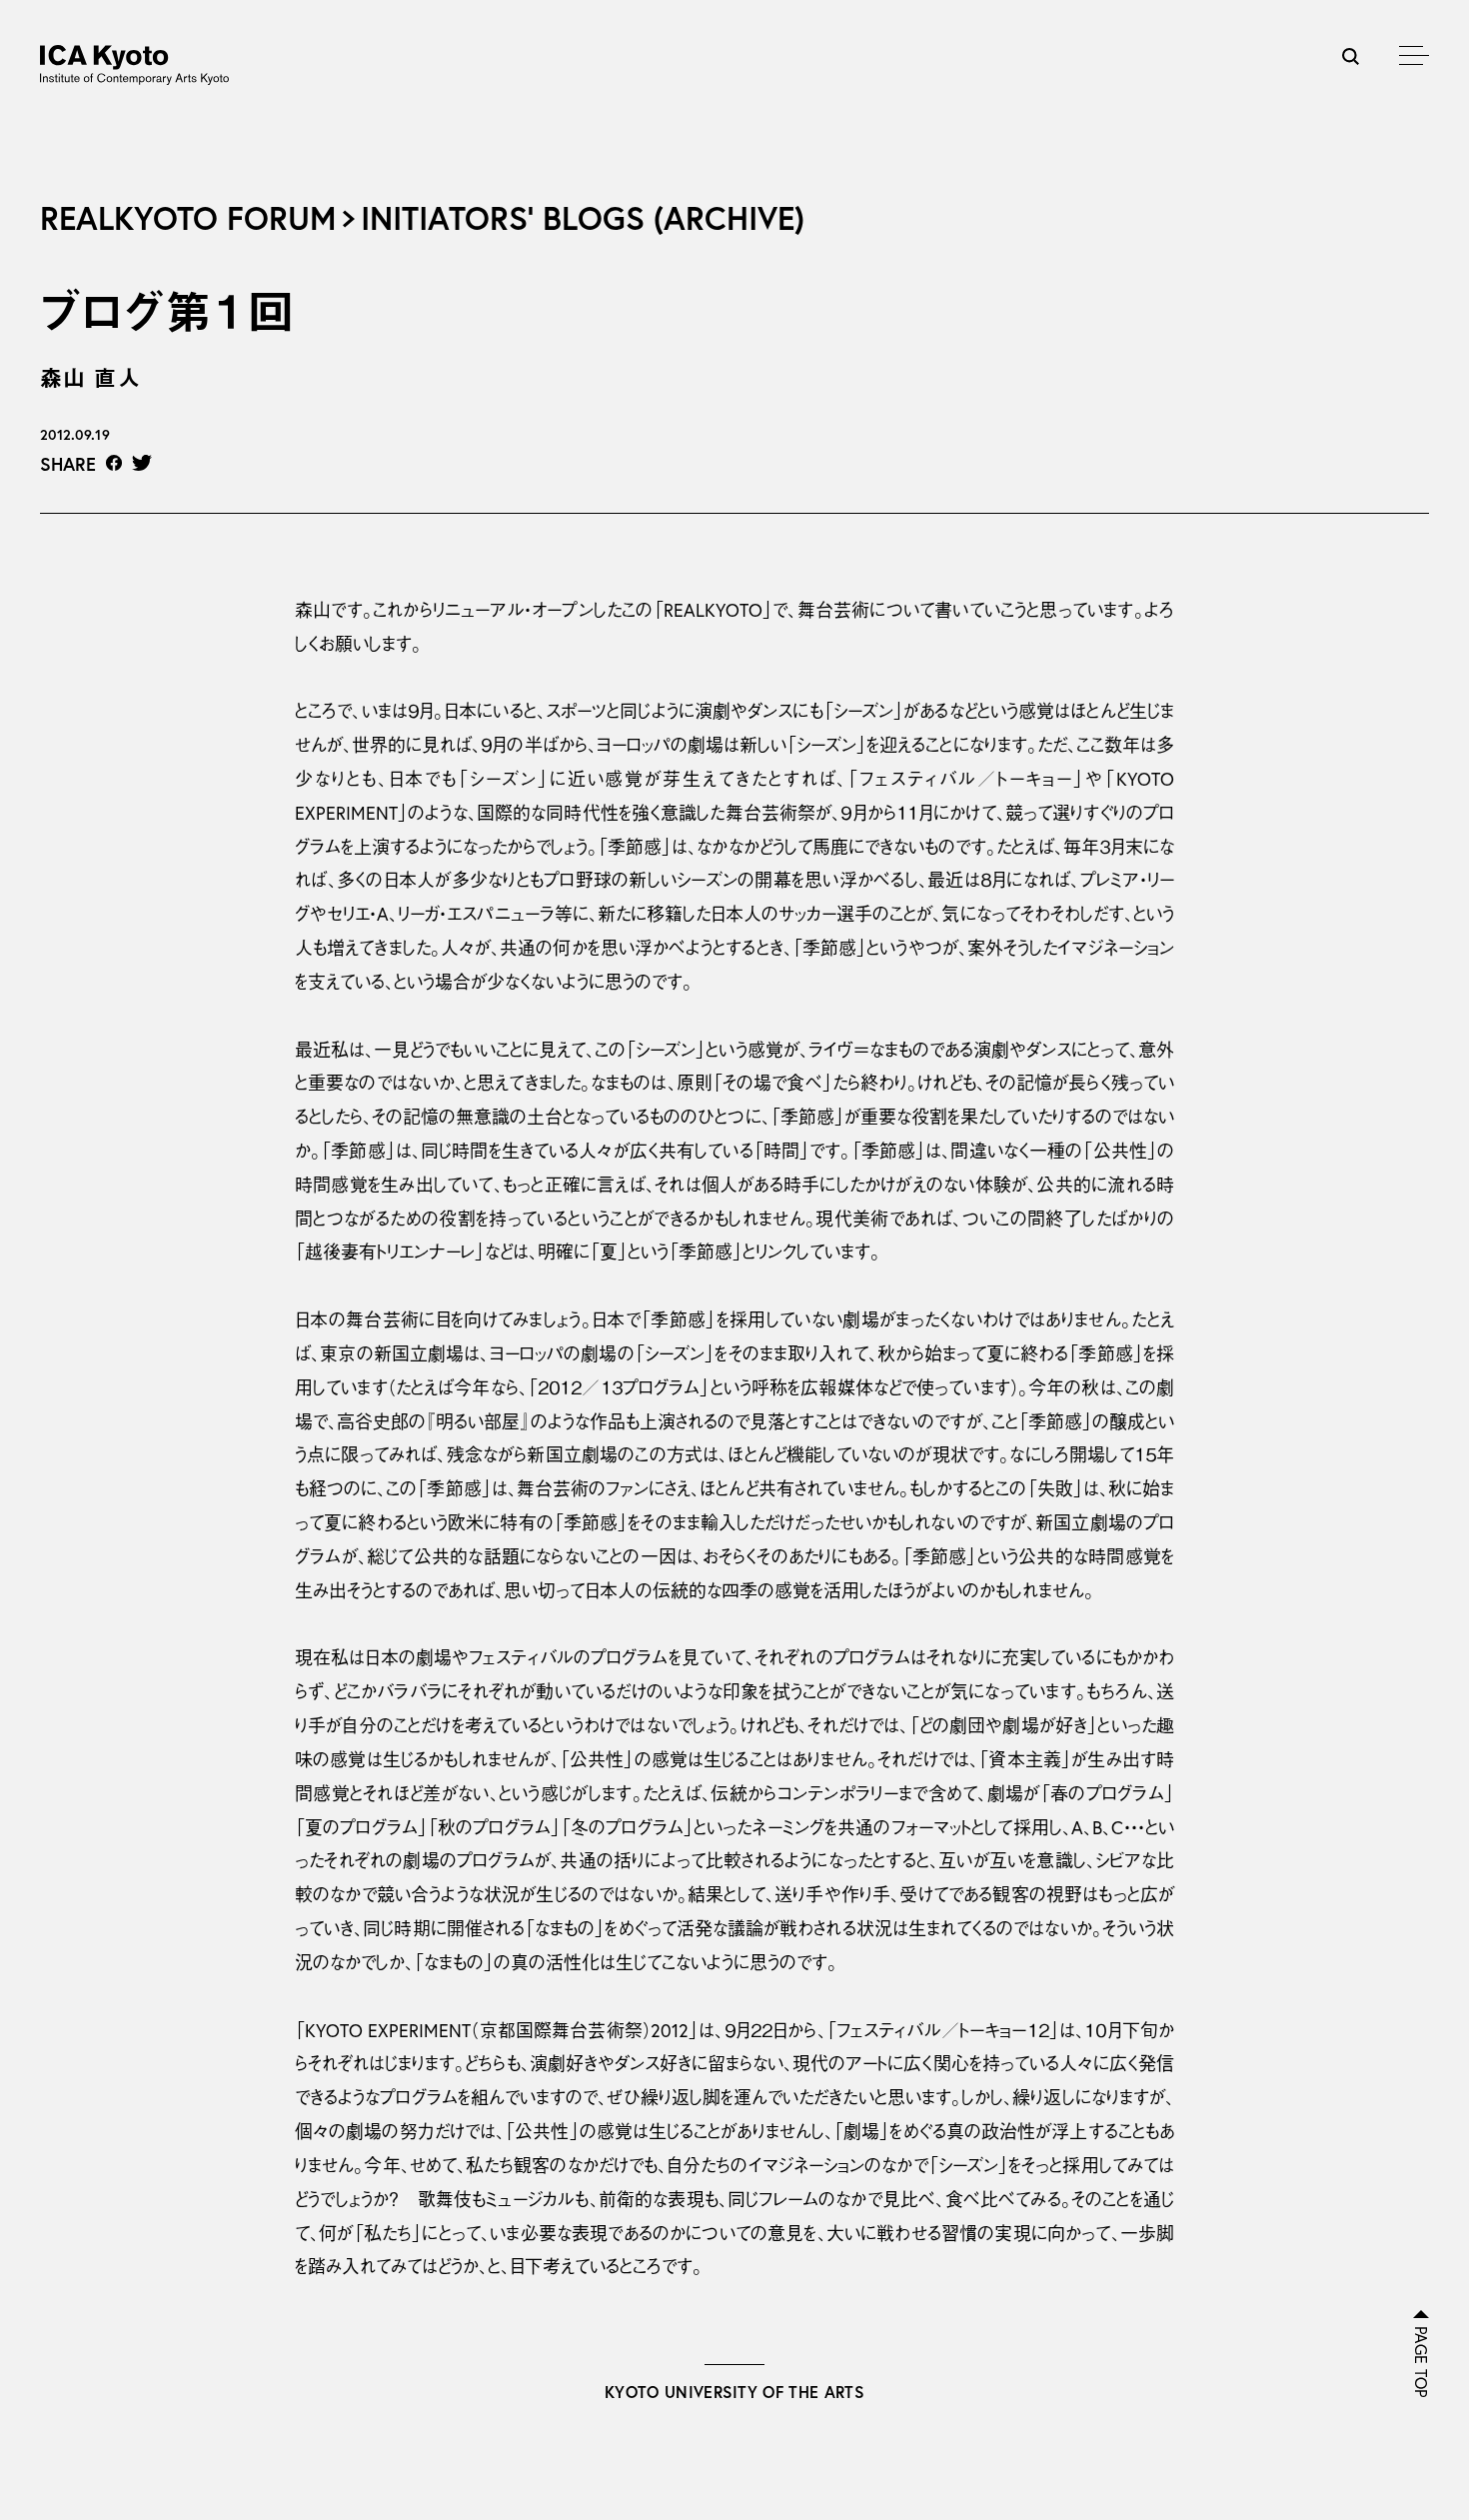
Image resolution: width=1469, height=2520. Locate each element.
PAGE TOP (1421, 2362)
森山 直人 (90, 377)
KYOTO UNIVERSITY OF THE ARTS (734, 2392)
